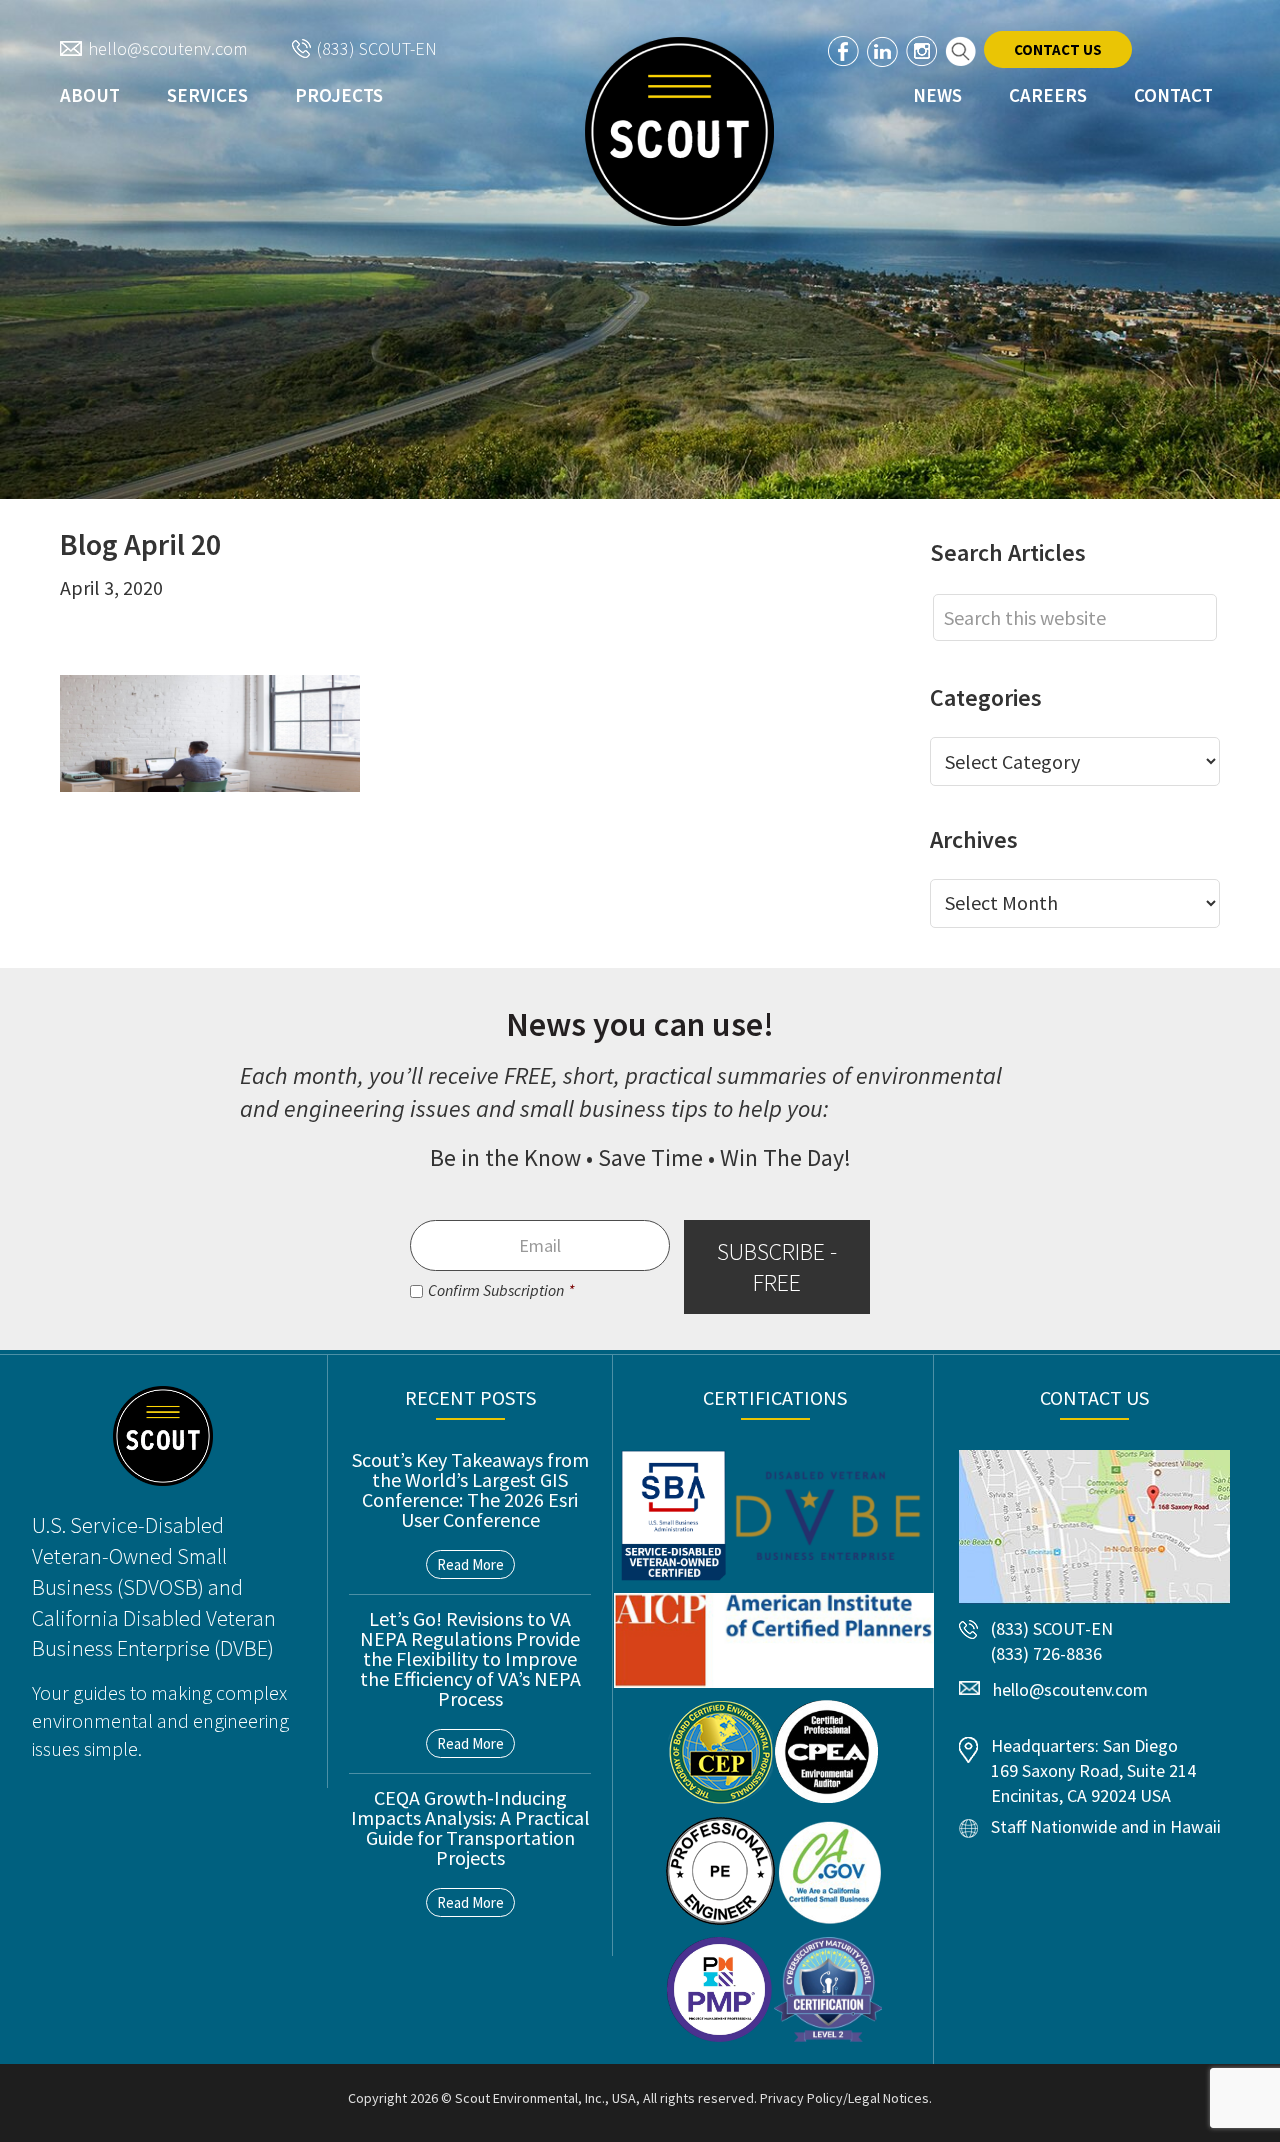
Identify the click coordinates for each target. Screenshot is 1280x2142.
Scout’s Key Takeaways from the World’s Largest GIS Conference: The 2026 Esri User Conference (470, 1489)
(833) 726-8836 (1046, 1653)
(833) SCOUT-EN (377, 48)
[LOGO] (679, 131)
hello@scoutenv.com (167, 48)
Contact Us (1058, 49)
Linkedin (882, 51)
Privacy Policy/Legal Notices (844, 2098)
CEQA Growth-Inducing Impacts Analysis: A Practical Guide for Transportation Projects (470, 1827)
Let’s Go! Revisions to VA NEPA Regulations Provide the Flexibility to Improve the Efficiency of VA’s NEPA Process (470, 1658)
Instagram (921, 51)
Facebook (843, 51)
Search (960, 51)
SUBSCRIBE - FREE (777, 1267)
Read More (470, 1564)
